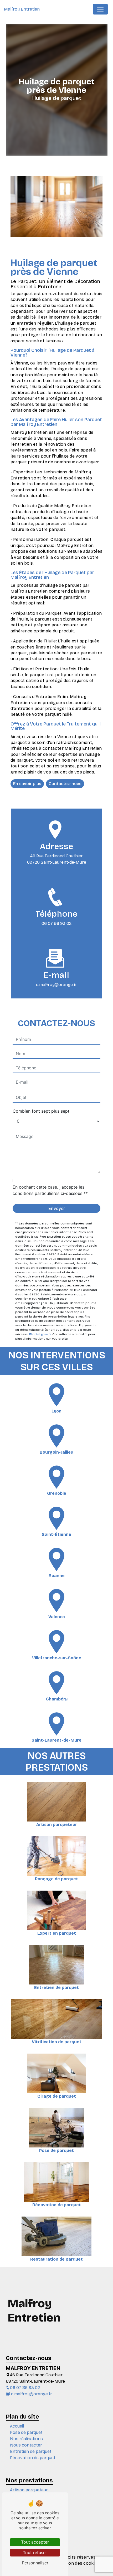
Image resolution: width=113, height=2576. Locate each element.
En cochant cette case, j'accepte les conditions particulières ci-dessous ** (50, 1190)
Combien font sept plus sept (41, 1111)
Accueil (17, 2426)
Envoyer (57, 1208)
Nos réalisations (26, 2439)
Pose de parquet (26, 2432)
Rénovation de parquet (33, 2458)
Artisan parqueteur (29, 2490)
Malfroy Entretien (22, 9)
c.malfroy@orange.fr (56, 985)
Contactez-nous (65, 784)
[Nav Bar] (100, 9)
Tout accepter (35, 2542)
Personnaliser (35, 2563)
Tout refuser (35, 2553)
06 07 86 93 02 (56, 923)
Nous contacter (26, 2445)
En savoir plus (27, 784)
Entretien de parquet (31, 2451)
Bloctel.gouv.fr (40, 1334)
